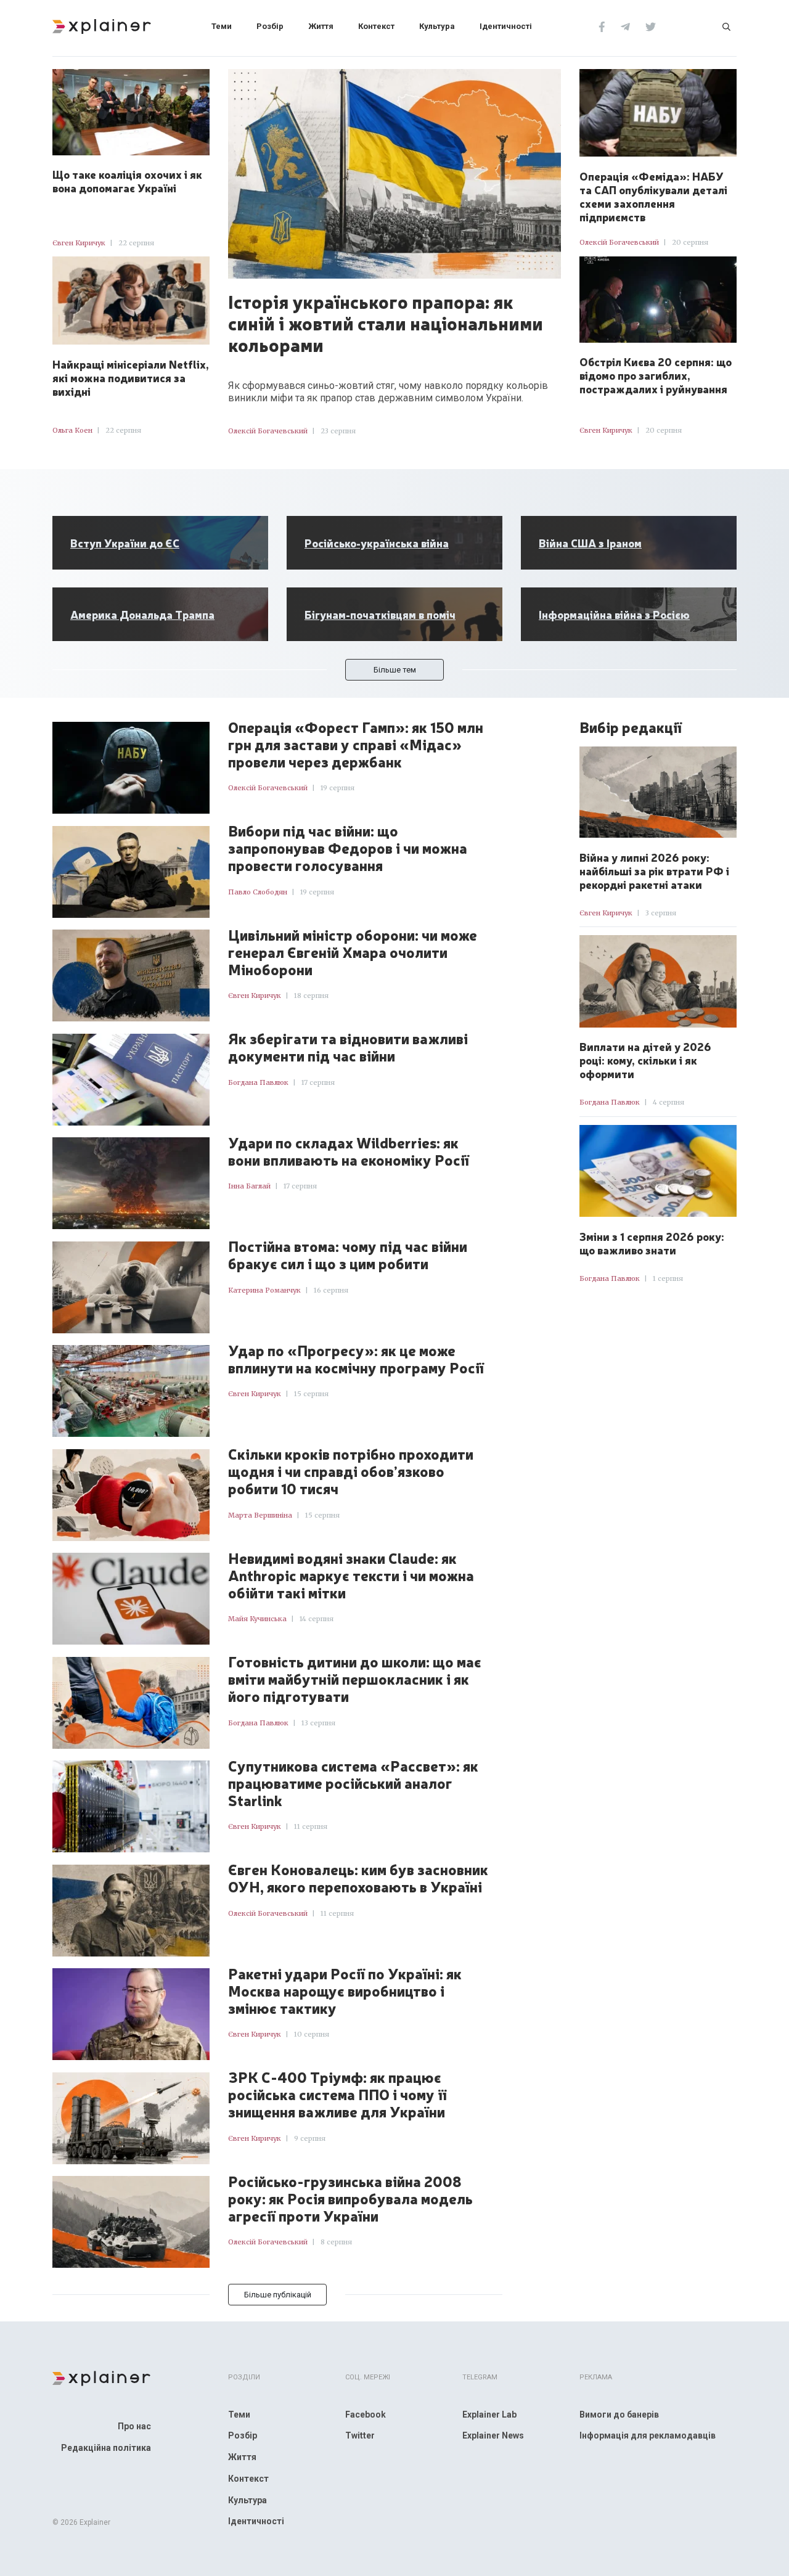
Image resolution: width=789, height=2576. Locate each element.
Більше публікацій (278, 2295)
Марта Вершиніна (260, 1515)
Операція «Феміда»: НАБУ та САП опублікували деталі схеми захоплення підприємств (653, 196)
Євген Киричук (79, 243)
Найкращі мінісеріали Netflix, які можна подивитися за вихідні (131, 377)
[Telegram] (625, 26)
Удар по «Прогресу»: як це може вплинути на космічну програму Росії (356, 1359)
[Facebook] (602, 26)
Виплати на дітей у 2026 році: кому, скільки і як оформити (645, 1060)
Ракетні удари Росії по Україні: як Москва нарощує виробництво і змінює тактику (345, 1991)
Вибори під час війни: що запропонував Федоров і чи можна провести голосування (348, 848)
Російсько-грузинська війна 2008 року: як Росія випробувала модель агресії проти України (350, 2199)
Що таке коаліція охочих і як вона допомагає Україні (127, 181)
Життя (321, 26)
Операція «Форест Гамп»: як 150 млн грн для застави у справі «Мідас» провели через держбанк (356, 745)
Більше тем (395, 670)
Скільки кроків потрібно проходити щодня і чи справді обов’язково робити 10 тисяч (351, 1471)
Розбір (270, 26)
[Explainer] (102, 25)
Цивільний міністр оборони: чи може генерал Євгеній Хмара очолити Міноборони (353, 952)
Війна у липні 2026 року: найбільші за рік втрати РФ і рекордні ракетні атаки (654, 870)
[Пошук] (726, 26)
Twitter (360, 2435)
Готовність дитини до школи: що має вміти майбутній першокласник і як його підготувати (355, 1679)
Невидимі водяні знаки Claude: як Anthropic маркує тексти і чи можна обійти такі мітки (351, 1576)
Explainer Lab (489, 2414)
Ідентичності (506, 26)
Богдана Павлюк (258, 1082)
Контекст (376, 26)
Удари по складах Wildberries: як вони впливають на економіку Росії (349, 1151)
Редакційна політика (106, 2448)
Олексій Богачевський (268, 431)
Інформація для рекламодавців (648, 2435)
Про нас (134, 2426)
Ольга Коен (72, 430)
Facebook (366, 2414)
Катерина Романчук (264, 1290)
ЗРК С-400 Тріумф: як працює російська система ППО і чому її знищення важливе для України (337, 2095)
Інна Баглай (249, 1186)
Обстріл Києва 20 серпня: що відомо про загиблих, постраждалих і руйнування (656, 375)
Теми (222, 26)
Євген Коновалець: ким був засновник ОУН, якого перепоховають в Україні (358, 1878)
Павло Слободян (258, 892)
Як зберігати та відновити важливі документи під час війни (348, 1047)
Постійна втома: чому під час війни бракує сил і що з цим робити (348, 1255)
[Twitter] (651, 26)
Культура (437, 26)
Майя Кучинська (257, 1619)
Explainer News (493, 2435)
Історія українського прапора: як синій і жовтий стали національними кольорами (386, 322)
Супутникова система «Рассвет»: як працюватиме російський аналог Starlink (353, 1783)
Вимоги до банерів (619, 2414)
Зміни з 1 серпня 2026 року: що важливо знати (652, 1243)
